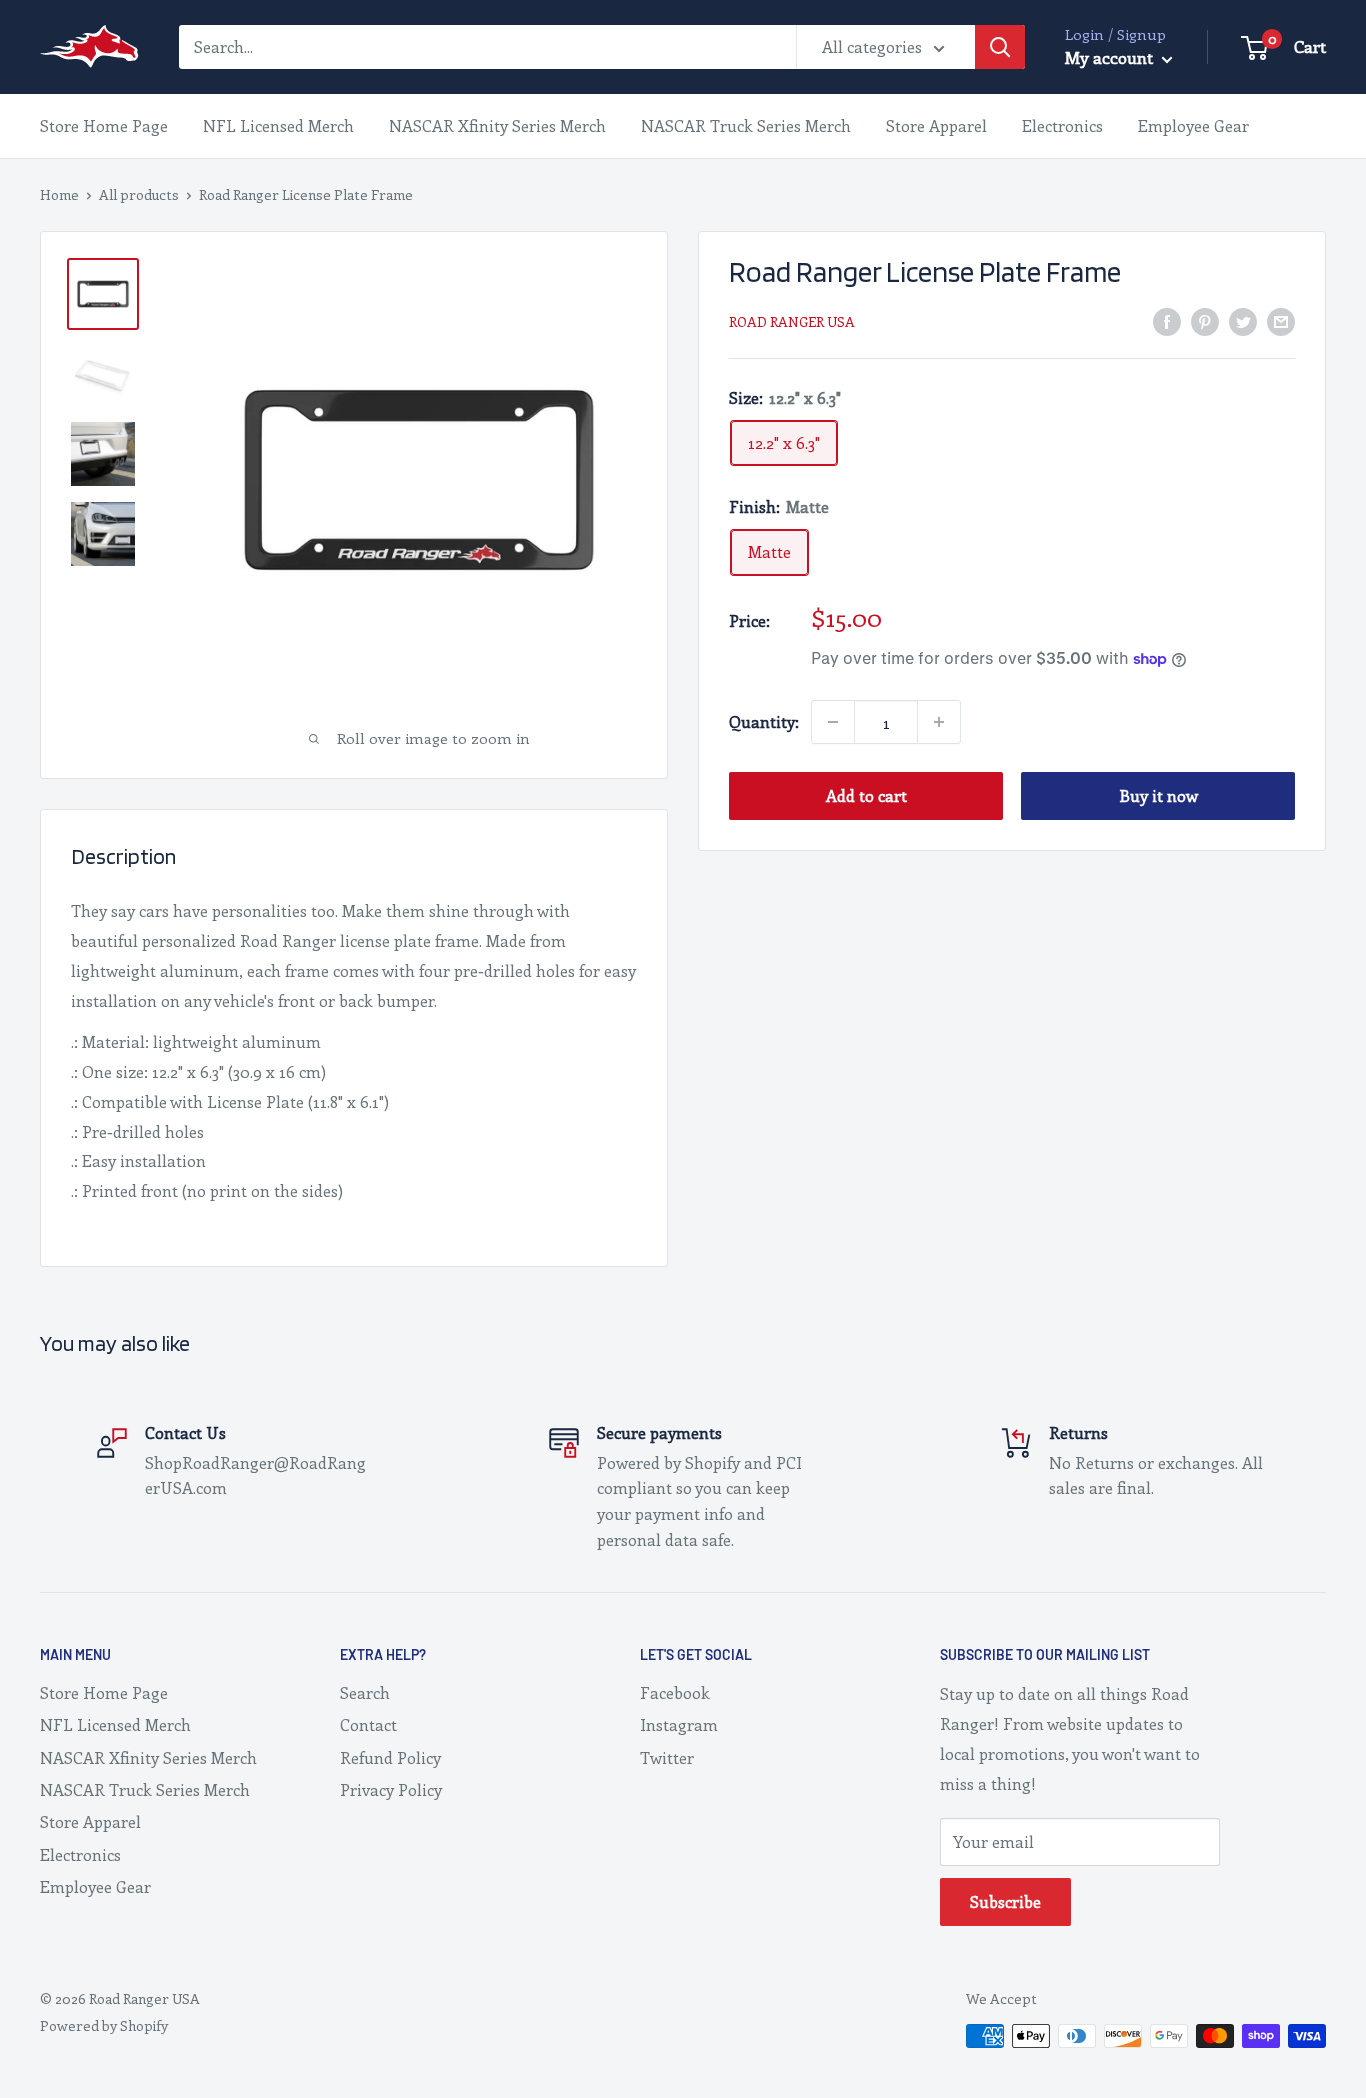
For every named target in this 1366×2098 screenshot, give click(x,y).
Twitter (667, 1757)
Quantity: (764, 721)
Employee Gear (1193, 125)
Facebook (675, 1692)
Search (365, 1692)
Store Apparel (936, 125)
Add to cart (866, 795)
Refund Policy (390, 1757)
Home (59, 194)
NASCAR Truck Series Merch (746, 125)
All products (139, 194)
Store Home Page (104, 125)
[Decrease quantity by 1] (833, 722)
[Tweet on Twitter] (1243, 319)
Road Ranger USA (792, 321)
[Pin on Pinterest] (1205, 319)
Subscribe (1005, 1901)
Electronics (1062, 125)
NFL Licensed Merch (278, 125)
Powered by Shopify (104, 2025)
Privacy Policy (391, 1789)
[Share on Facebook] (1167, 319)
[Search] (1000, 47)
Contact (368, 1724)
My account (1111, 57)
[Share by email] (1281, 319)
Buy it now (1158, 795)
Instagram (679, 1724)
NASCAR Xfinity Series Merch (497, 125)
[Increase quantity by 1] (939, 722)
